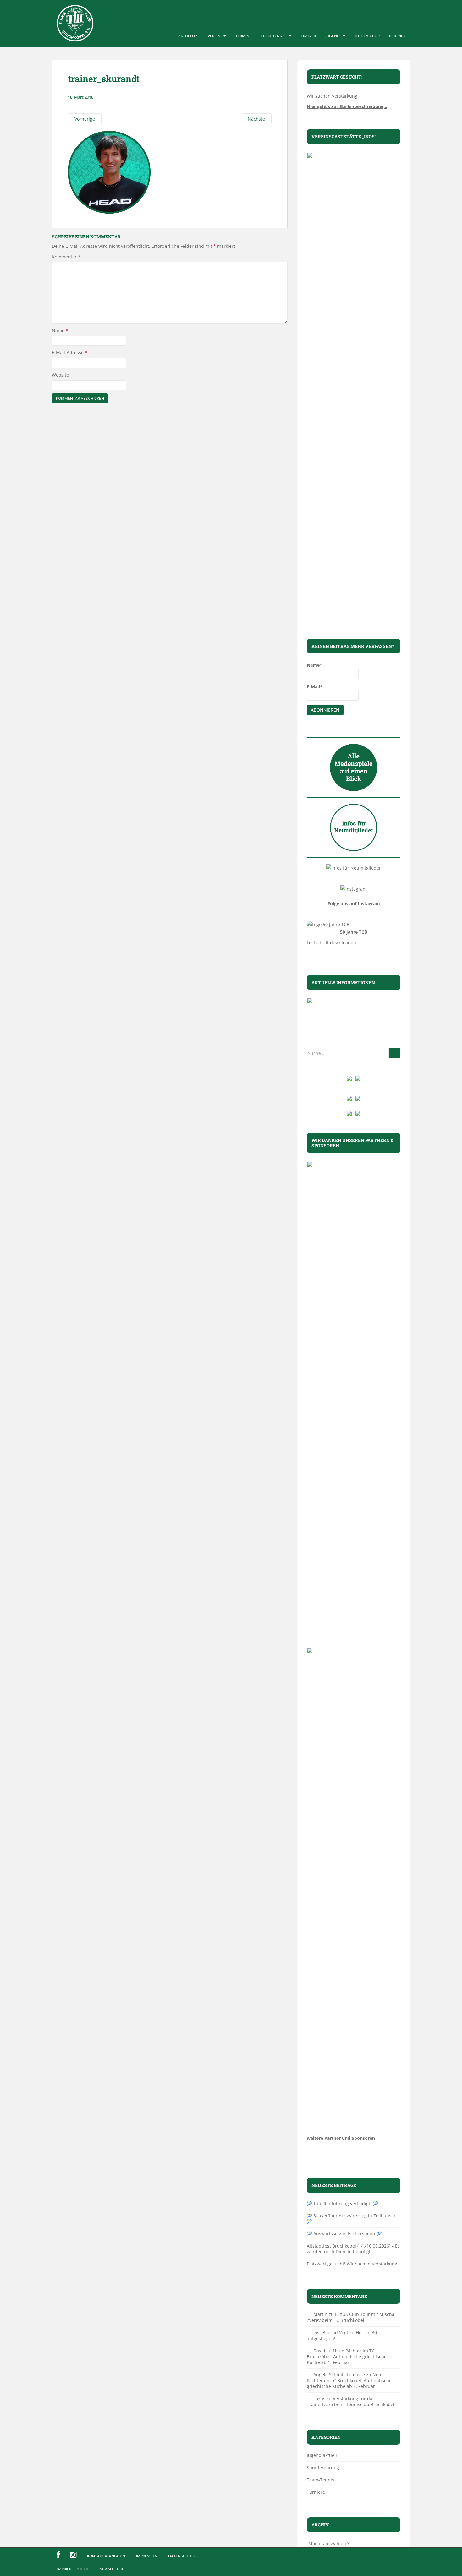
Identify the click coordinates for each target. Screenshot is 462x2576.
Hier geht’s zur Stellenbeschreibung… (347, 106)
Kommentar (66, 257)
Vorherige (85, 119)
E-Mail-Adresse (70, 353)
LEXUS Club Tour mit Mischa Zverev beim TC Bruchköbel (351, 2317)
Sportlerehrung (323, 2468)
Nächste (256, 119)
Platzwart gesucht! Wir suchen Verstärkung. (353, 2264)
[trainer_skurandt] (109, 172)
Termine (243, 36)
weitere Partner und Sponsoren (341, 2138)
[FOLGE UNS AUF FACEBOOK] (58, 2555)
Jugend (333, 36)
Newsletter (111, 2569)
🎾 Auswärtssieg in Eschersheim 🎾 (344, 2234)
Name (60, 331)
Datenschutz (182, 2556)
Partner (397, 36)
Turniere (316, 2492)
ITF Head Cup (367, 36)
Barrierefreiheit (73, 2569)
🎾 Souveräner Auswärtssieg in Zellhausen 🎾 (352, 2218)
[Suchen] (395, 1053)
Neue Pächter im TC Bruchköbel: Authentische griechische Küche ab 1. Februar (347, 2356)
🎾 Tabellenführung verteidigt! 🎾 (342, 2203)
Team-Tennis (273, 36)
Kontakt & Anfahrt (106, 2556)
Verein (214, 36)
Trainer (308, 36)
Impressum (147, 2556)
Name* (314, 665)
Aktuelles (188, 36)
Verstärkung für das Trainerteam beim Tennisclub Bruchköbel (351, 2401)
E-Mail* (315, 687)
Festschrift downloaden (331, 943)
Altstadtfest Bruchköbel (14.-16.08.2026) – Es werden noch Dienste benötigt (353, 2249)
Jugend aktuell (322, 2455)
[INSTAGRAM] (73, 2555)
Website (60, 375)
